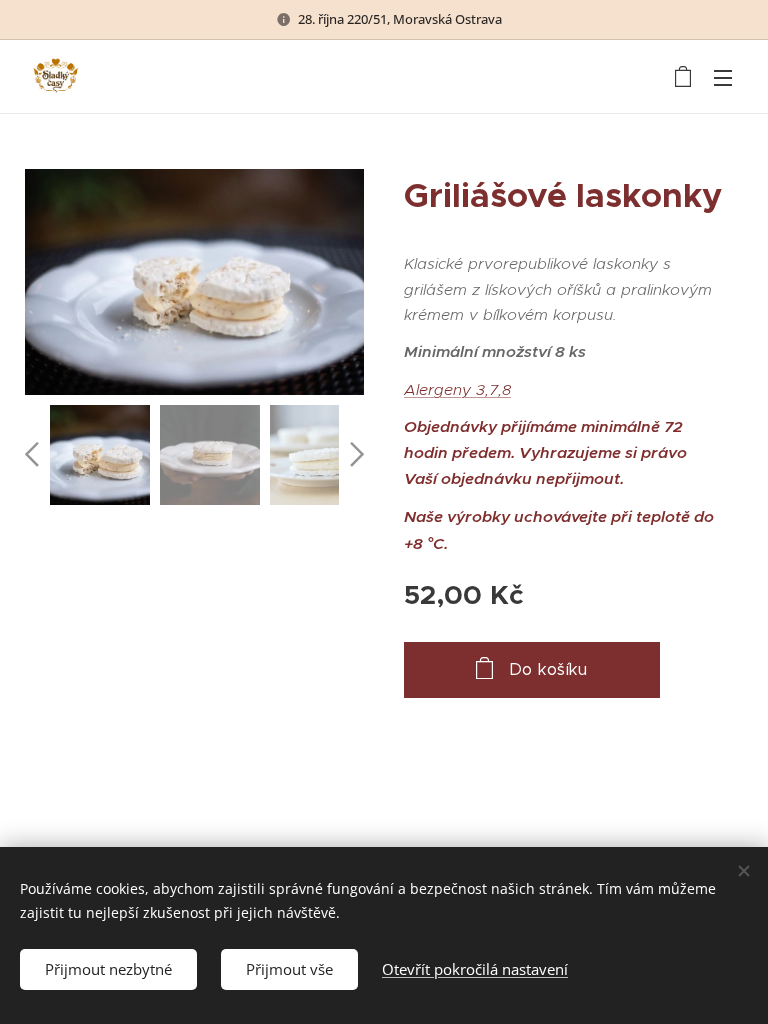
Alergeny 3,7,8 (457, 389)
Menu (723, 77)
